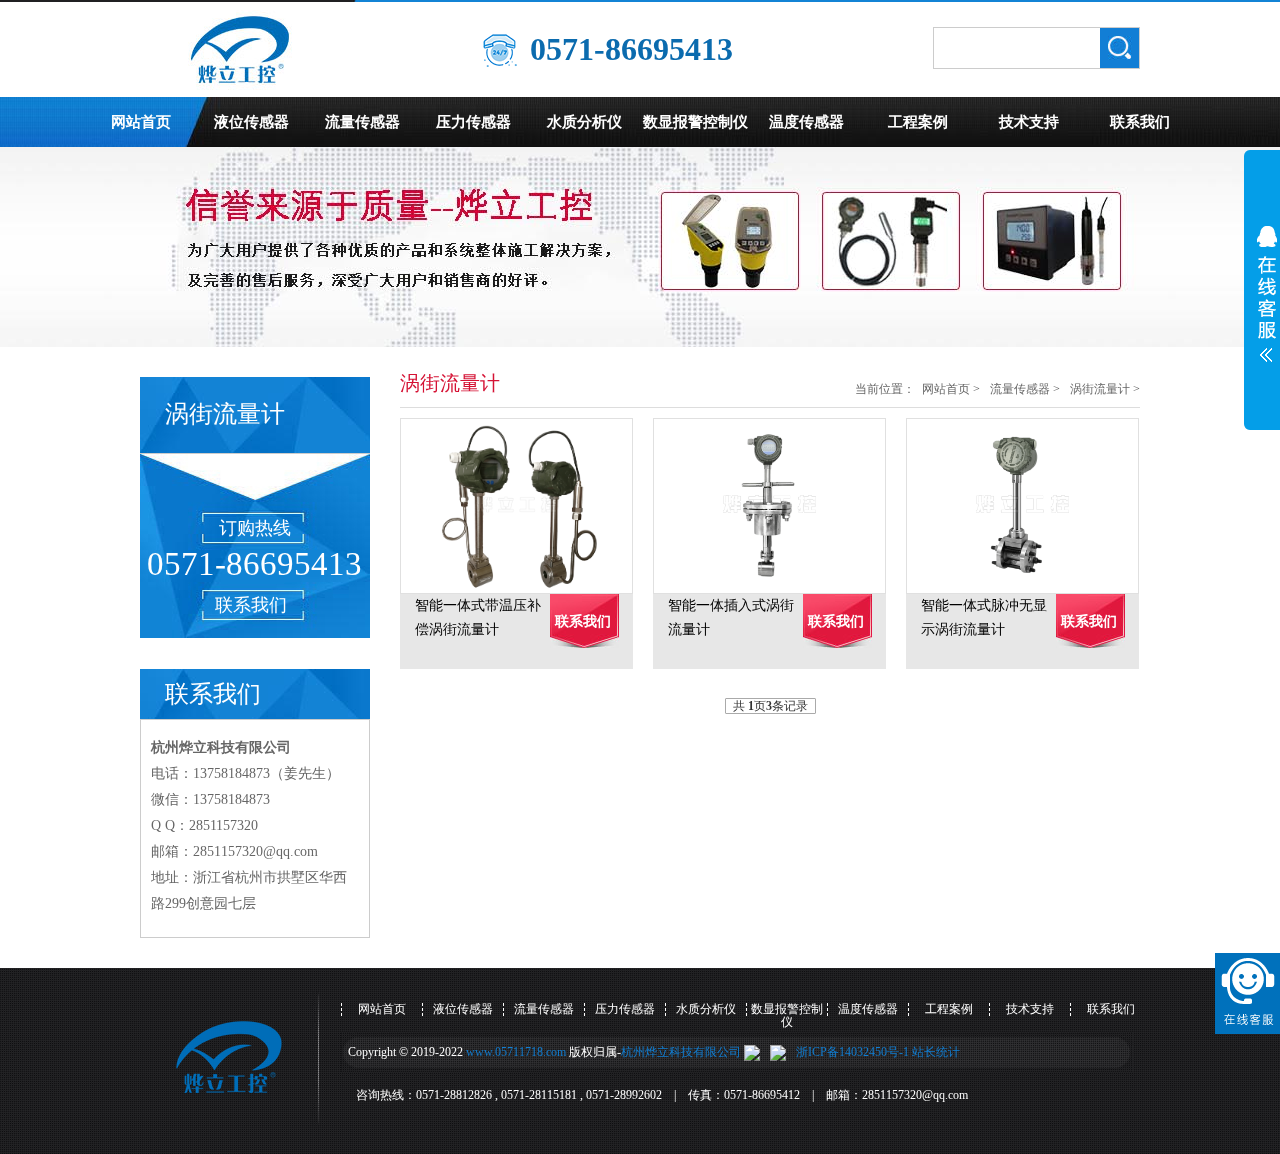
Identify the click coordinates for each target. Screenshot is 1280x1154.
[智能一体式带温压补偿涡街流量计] (526, 506)
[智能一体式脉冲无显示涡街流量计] (1032, 506)
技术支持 (1029, 122)
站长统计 (936, 1052)
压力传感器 (473, 122)
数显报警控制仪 (695, 122)
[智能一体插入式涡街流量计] (779, 506)
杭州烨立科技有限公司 (681, 1052)
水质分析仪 (584, 122)
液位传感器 (251, 122)
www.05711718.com (516, 1052)
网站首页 (141, 122)
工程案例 (918, 122)
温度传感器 (806, 122)
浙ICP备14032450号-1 (852, 1052)
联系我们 (1140, 122)
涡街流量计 (1100, 389)
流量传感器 (362, 122)
